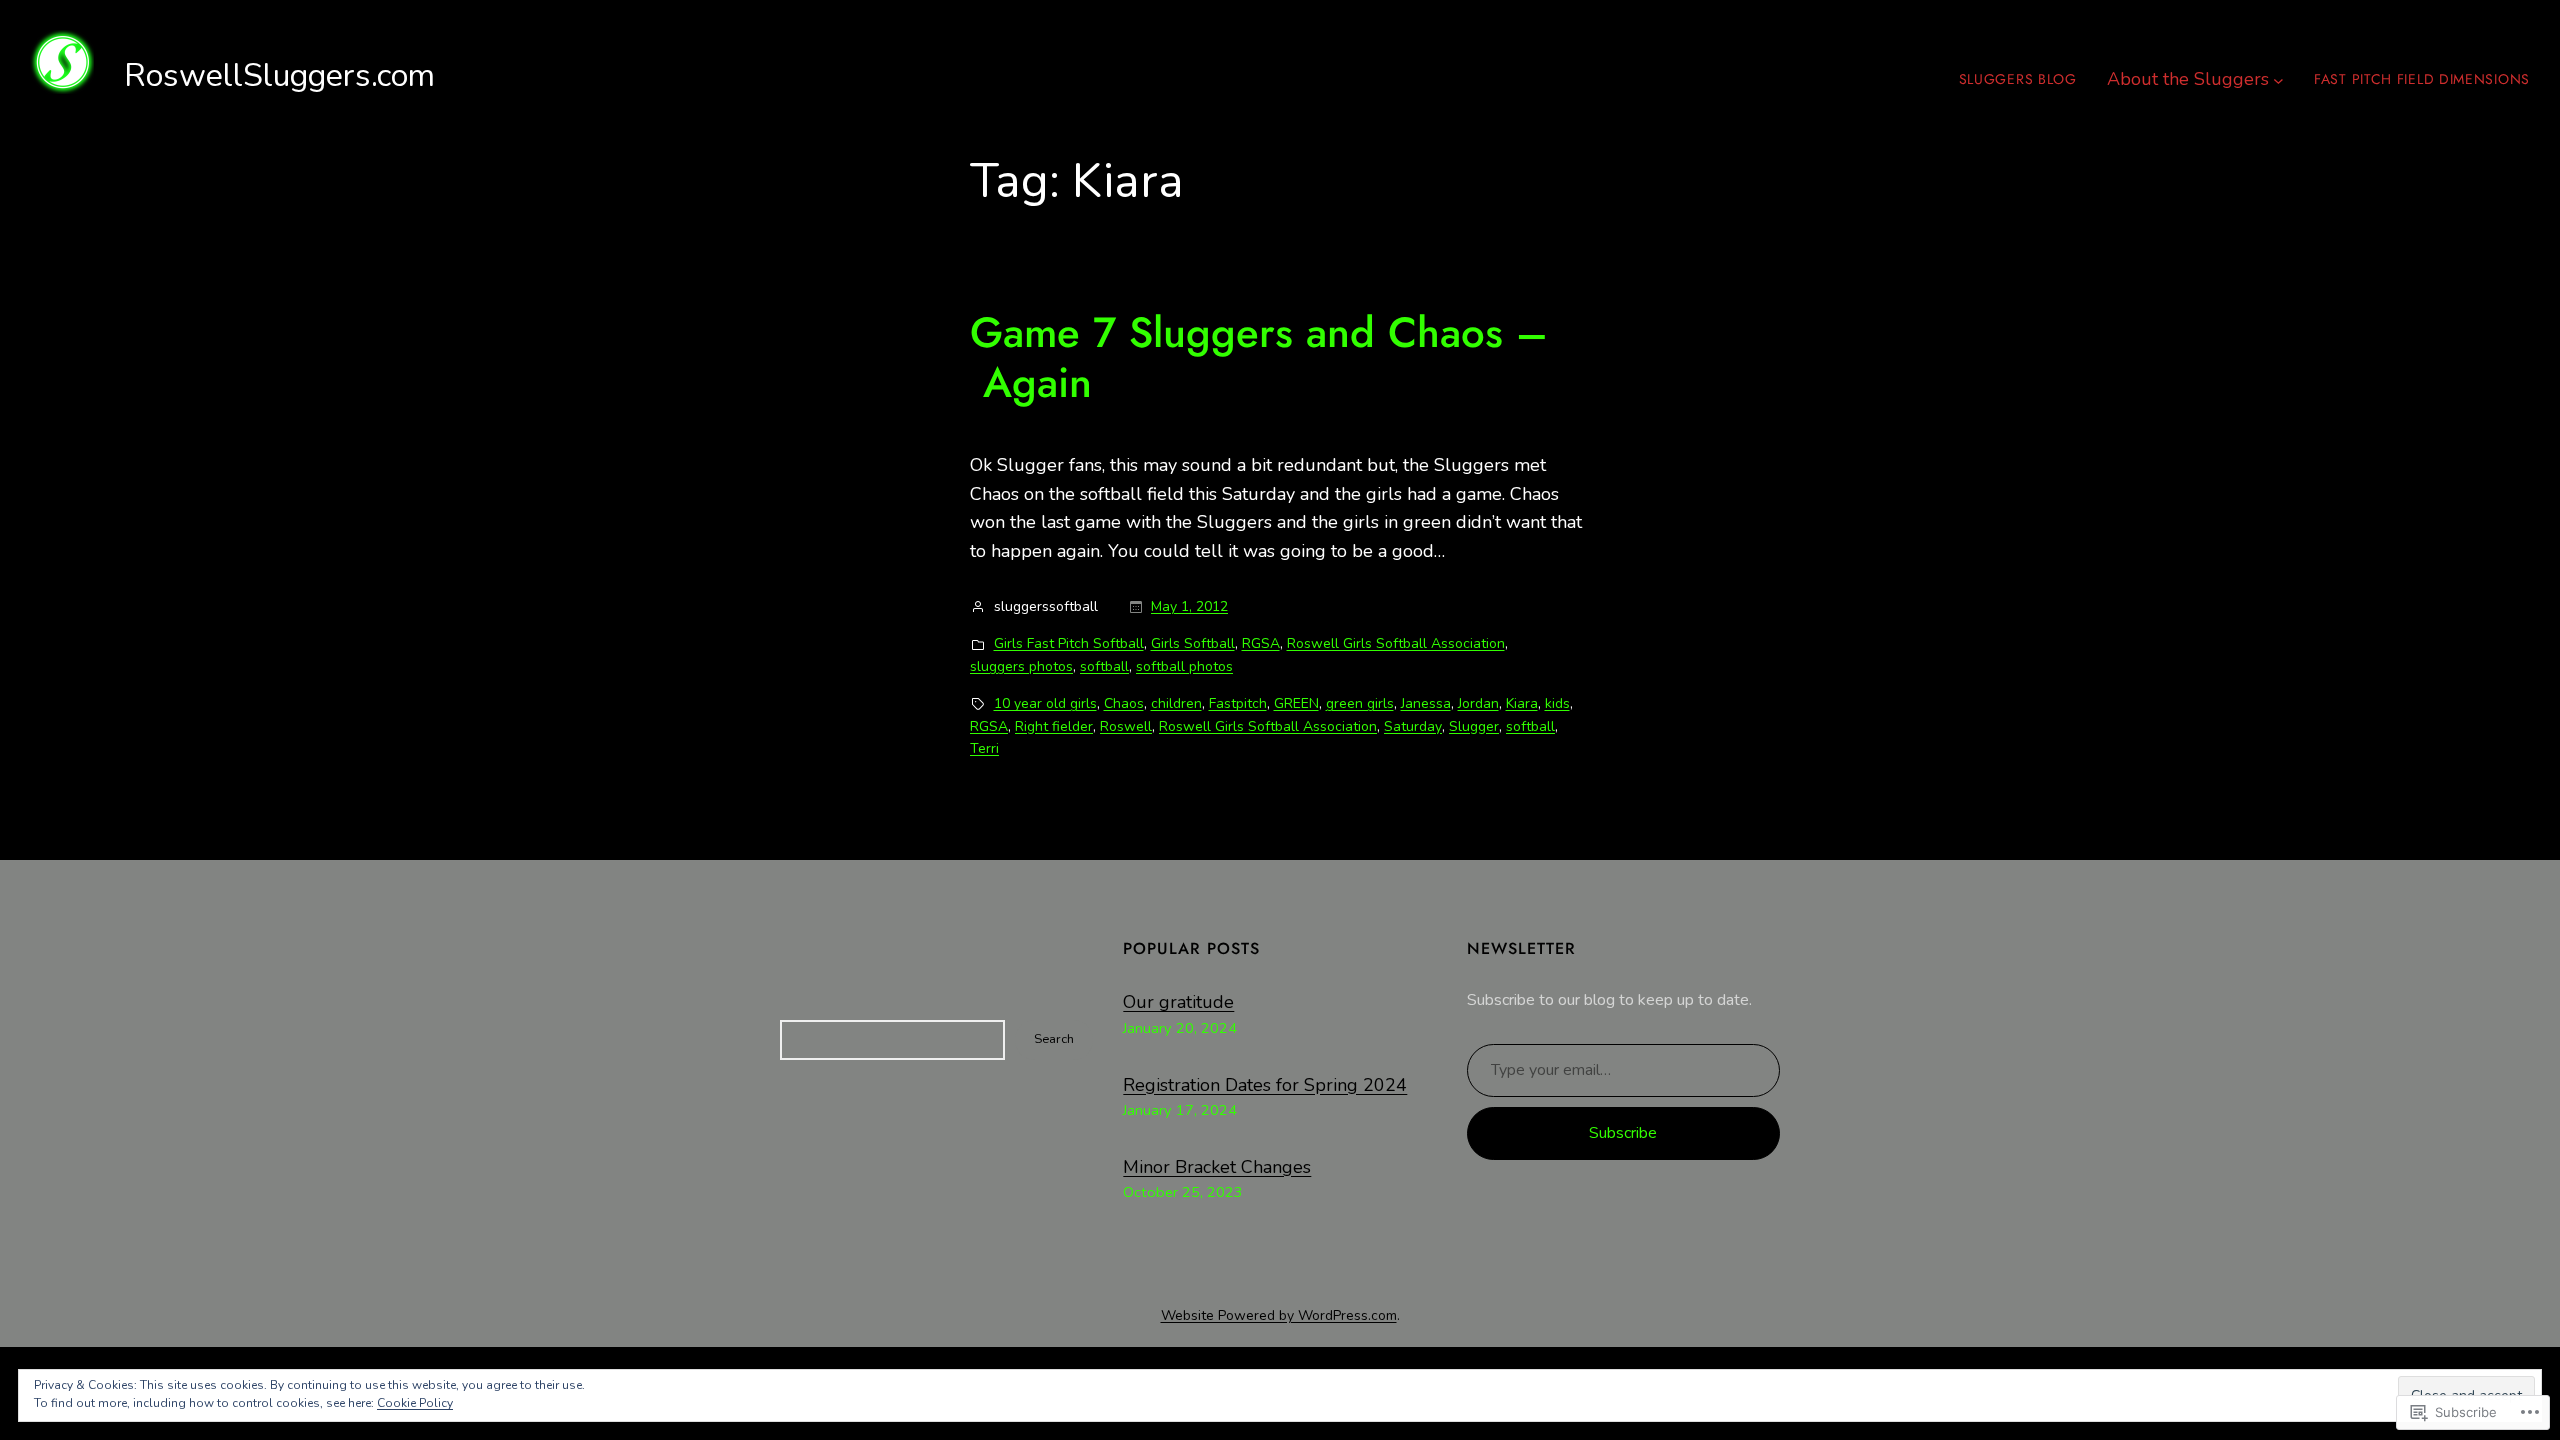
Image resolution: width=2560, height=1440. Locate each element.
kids (1557, 703)
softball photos (1184, 666)
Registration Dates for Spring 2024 (1265, 1085)
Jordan (1478, 703)
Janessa (1426, 703)
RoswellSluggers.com (279, 75)
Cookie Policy (415, 1403)
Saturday (1413, 726)
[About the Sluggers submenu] (2278, 79)
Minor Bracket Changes (1217, 1167)
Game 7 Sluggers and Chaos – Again (1259, 358)
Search (1054, 1039)
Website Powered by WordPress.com (1279, 1315)
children (1176, 703)
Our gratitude (1178, 1002)
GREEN (1296, 703)
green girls (1360, 703)
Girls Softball (1193, 643)
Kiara (1522, 703)
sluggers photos (1021, 666)
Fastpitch (1238, 703)
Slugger (1474, 726)
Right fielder (1054, 726)
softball (1104, 666)
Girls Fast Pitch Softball (1069, 643)
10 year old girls (1045, 703)
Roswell (1126, 726)
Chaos (1124, 703)
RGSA (1261, 643)
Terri (984, 748)
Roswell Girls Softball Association (1396, 643)
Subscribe (1623, 1133)
